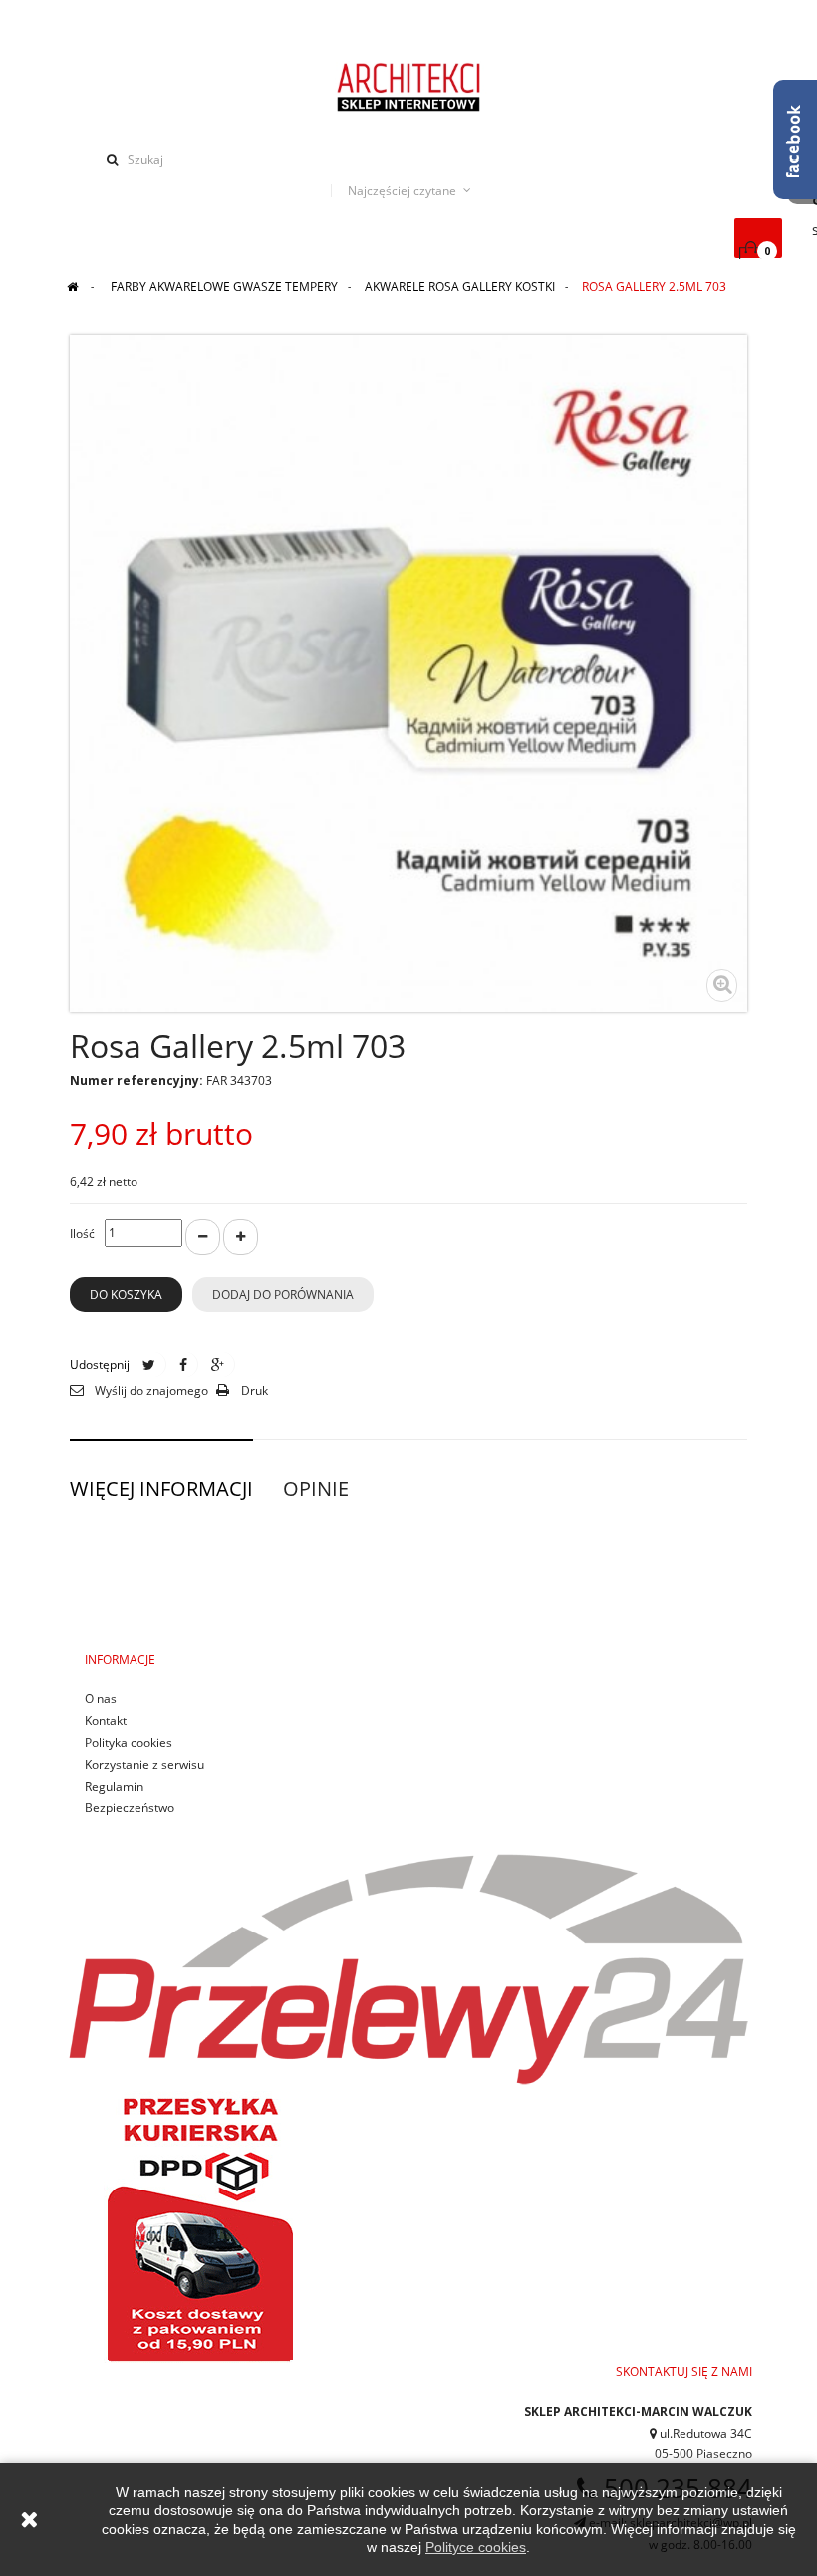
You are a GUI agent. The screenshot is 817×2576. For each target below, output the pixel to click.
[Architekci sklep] (408, 86)
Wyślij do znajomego (151, 1390)
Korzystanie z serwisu (144, 1765)
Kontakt (106, 1721)
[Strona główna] (72, 286)
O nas (101, 1699)
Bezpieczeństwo (130, 1807)
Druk (255, 1390)
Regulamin (114, 1787)
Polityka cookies (129, 1743)
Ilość (82, 1234)
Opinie (316, 1489)
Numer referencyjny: (136, 1080)
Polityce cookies (476, 2547)
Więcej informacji (161, 1489)
